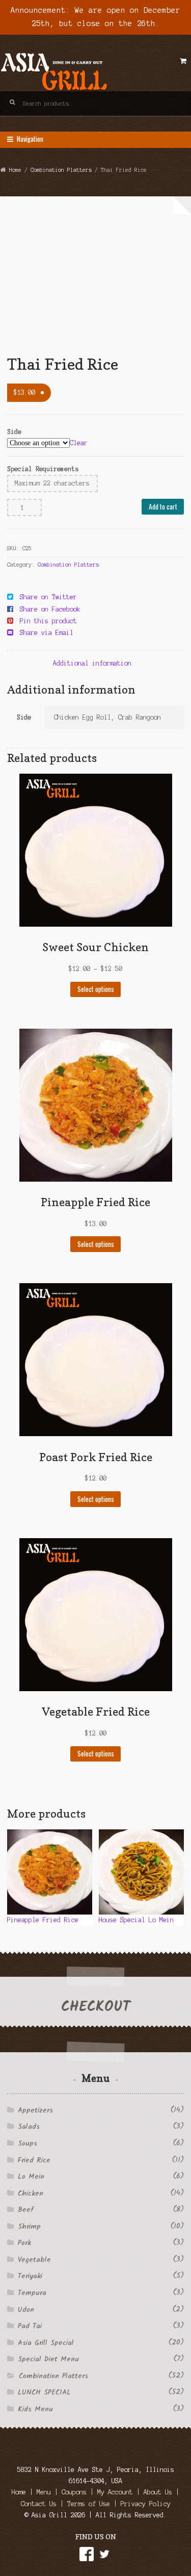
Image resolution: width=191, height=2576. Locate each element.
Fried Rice (34, 2160)
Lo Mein (31, 2177)
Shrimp (29, 2227)
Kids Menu (35, 2409)
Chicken (31, 2194)
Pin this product (48, 621)
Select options (96, 989)
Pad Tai (30, 2326)
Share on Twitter (48, 597)
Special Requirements (43, 469)
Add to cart (163, 506)
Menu (44, 2492)
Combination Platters (61, 170)
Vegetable (34, 2260)
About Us (158, 2492)
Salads (29, 2127)
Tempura (32, 2293)
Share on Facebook (50, 609)
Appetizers (35, 2110)
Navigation (30, 139)
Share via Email (47, 633)
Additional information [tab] (92, 663)
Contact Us (39, 2504)
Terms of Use (89, 2504)
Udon (26, 2310)
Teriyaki (30, 2276)
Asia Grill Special (46, 2343)
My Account (115, 2492)
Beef (25, 2210)
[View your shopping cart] (183, 61)
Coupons (74, 2492)
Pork (24, 2243)
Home (15, 170)
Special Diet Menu (48, 2359)
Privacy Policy (146, 2504)
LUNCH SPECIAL (44, 2392)
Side (14, 432)
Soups (28, 2144)
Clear (79, 443)
